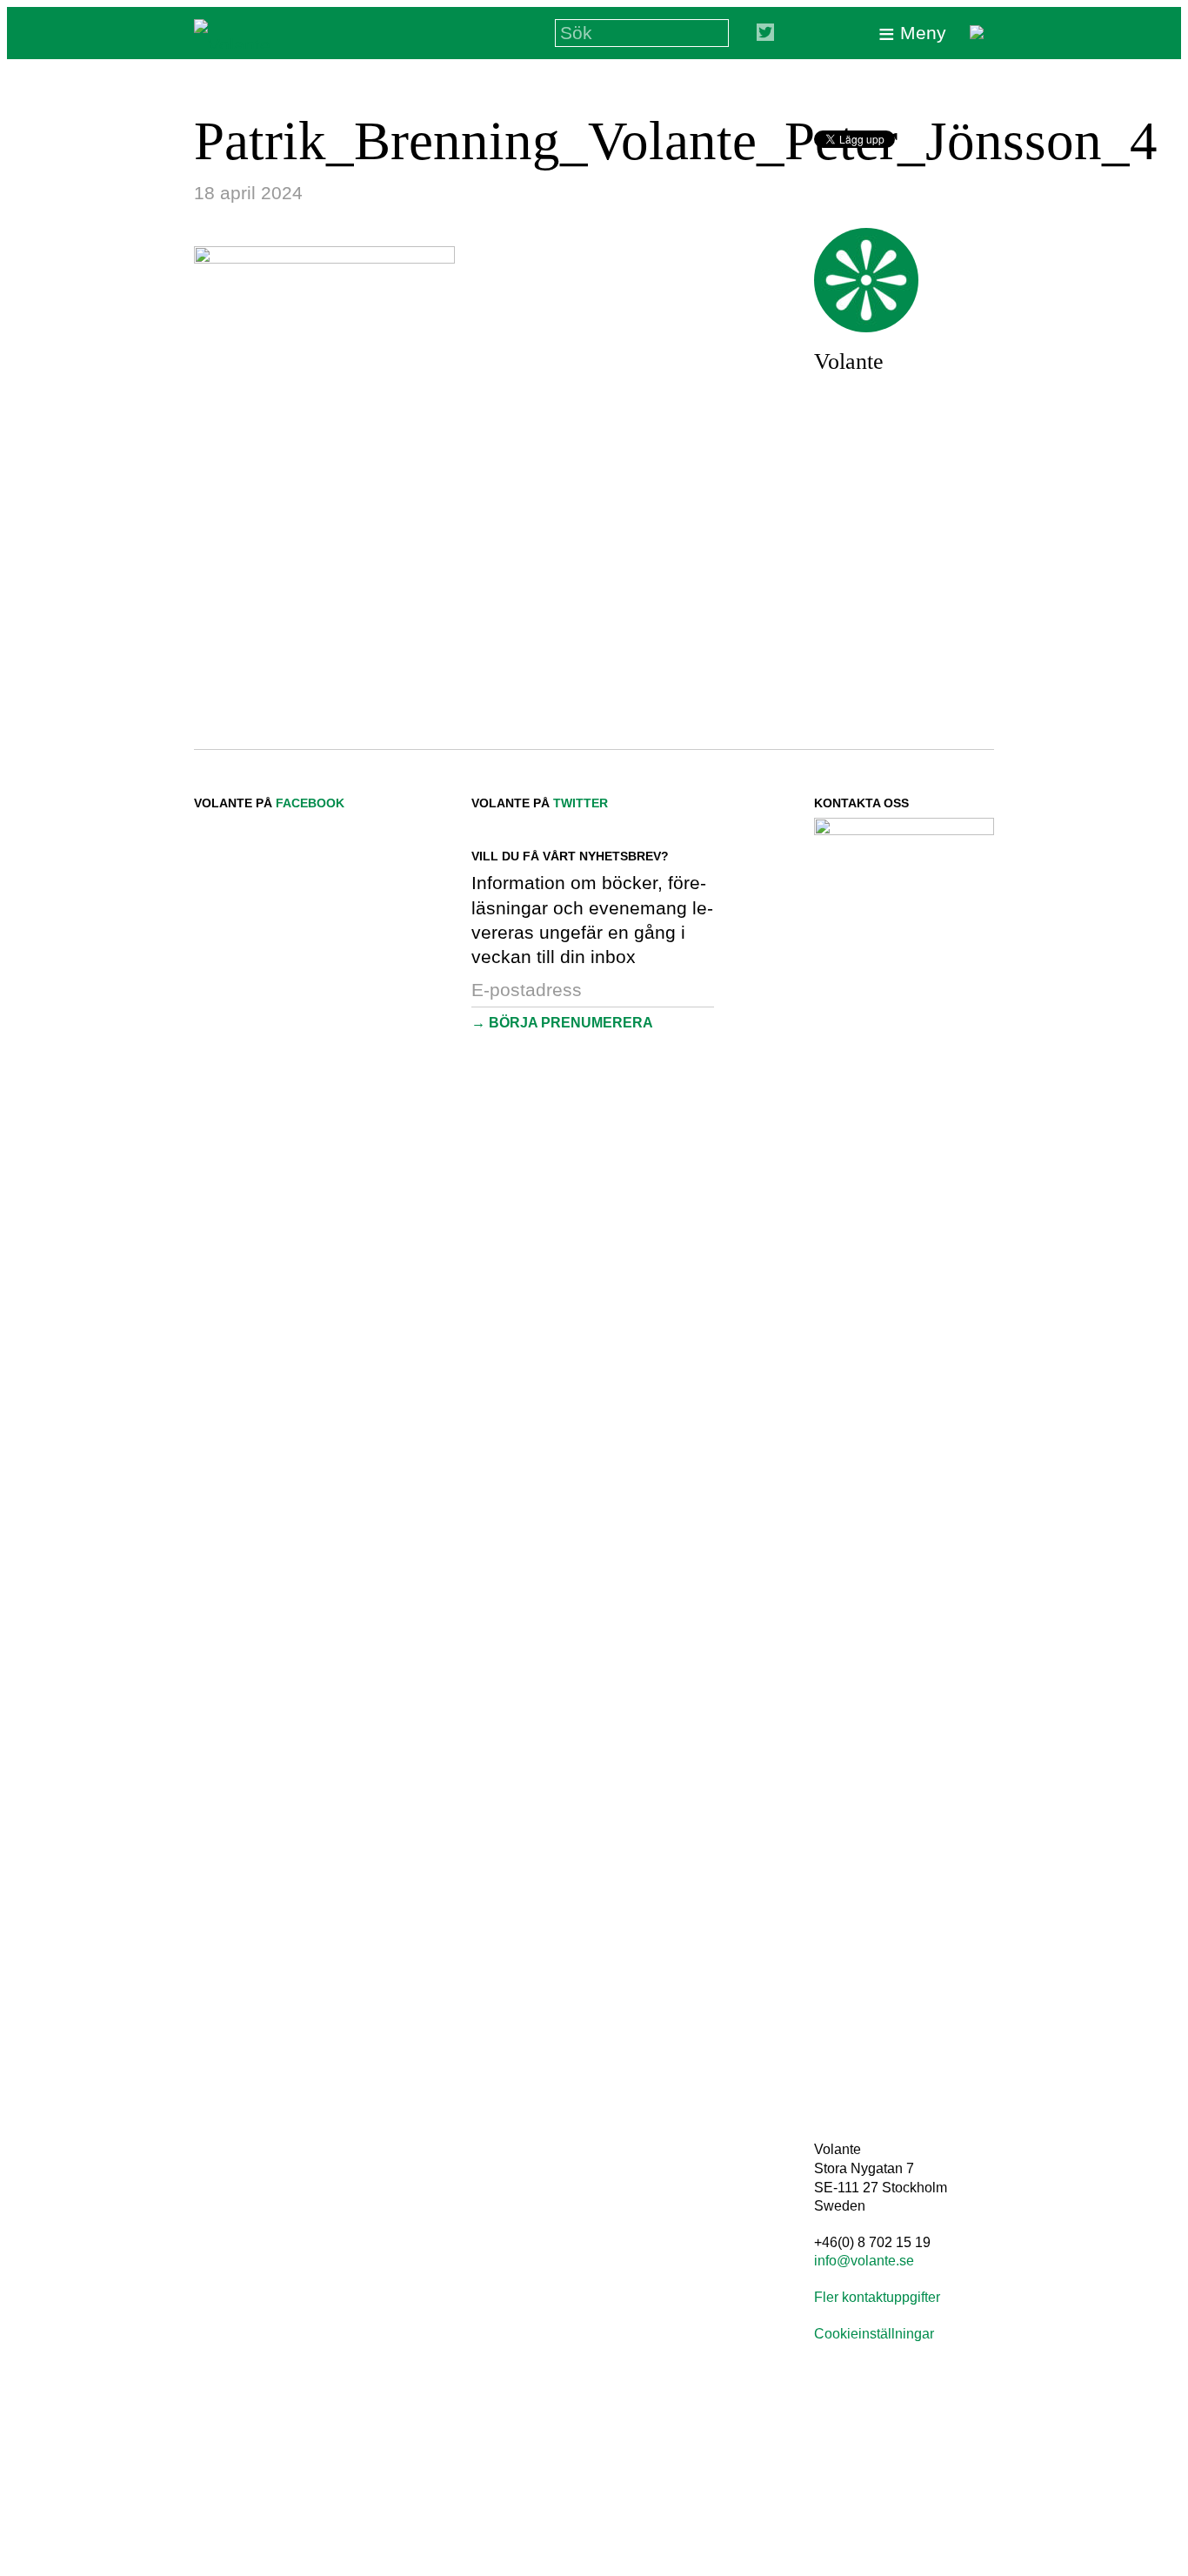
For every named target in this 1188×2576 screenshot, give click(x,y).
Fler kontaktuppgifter (877, 2297)
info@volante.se (864, 2261)
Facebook (310, 803)
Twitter (581, 803)
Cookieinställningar (874, 2334)
